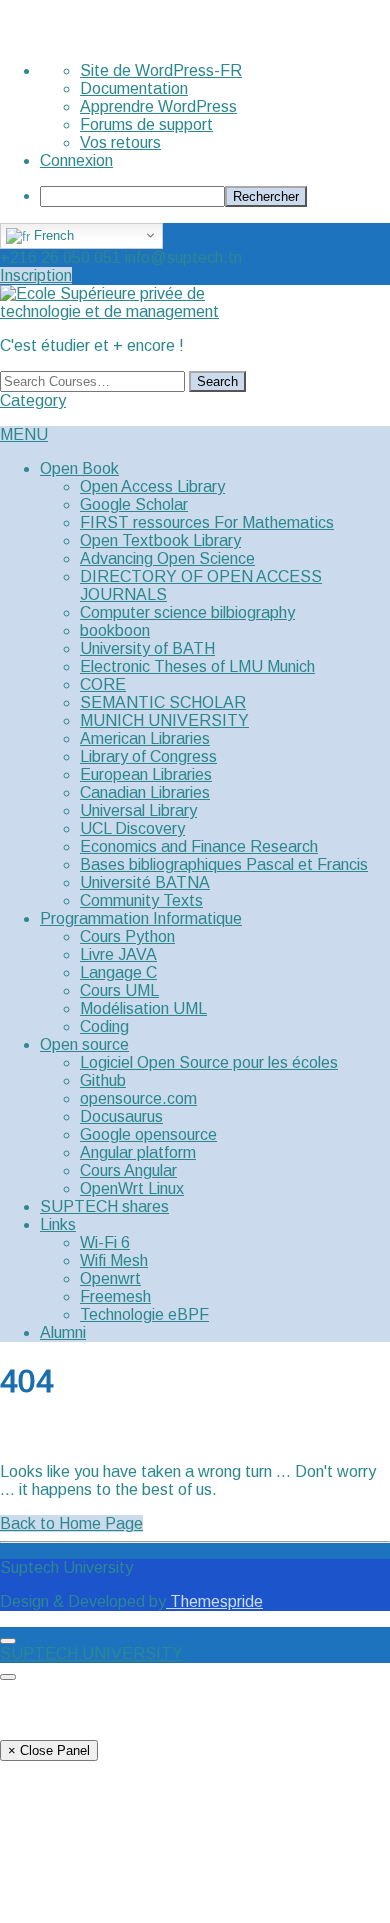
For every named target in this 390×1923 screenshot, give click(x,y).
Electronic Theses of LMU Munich (197, 666)
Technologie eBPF (144, 1314)
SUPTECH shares (104, 1206)
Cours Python (127, 936)
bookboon (115, 630)
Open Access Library (152, 486)
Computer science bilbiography (187, 612)
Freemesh (115, 1296)
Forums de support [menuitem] (146, 124)
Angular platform (138, 1152)
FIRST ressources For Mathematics (207, 522)
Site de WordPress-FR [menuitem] (161, 70)
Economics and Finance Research (199, 846)
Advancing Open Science (167, 558)
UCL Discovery (132, 828)
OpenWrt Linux (132, 1188)
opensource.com (138, 1098)
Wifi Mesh (114, 1260)
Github (103, 1080)
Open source (84, 1044)
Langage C (118, 972)
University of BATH (147, 648)
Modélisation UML (143, 1008)
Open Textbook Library (160, 540)
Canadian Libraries (145, 792)
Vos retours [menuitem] (120, 142)
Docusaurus (121, 1116)
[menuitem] (215, 196)
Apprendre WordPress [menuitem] (158, 106)
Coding (104, 1026)
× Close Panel (49, 1750)
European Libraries (146, 774)
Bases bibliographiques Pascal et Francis (224, 864)
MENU (24, 434)
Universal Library (138, 810)
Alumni (63, 1332)
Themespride (214, 1601)
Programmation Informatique (141, 918)
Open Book (79, 468)
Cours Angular (128, 1170)
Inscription (36, 275)
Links (58, 1224)
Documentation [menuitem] (134, 88)
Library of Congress (148, 756)
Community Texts (141, 900)
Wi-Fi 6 (105, 1242)
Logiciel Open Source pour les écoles (209, 1062)
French (52, 235)
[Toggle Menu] (8, 1641)
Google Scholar (134, 504)
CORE (103, 684)
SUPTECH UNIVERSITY (91, 1653)
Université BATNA (145, 882)
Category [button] (33, 400)
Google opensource (148, 1134)
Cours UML (119, 990)
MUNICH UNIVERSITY (164, 720)
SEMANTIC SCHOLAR (163, 702)
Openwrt (110, 1278)
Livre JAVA (118, 954)
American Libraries (145, 738)
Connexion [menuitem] (76, 160)
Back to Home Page (71, 1523)
